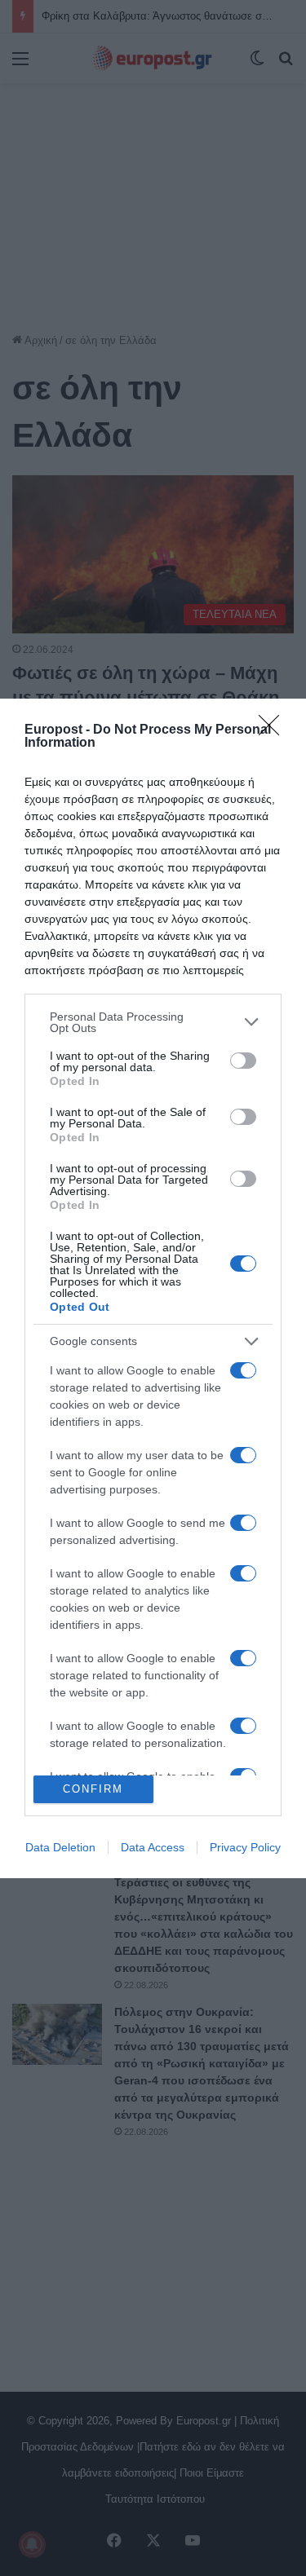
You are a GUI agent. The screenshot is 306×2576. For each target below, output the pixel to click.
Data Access (153, 1847)
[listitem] (153, 1022)
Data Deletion (60, 1847)
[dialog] (153, 1288)
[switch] (243, 1061)
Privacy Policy (245, 1847)
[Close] (274, 730)
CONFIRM (93, 1789)
